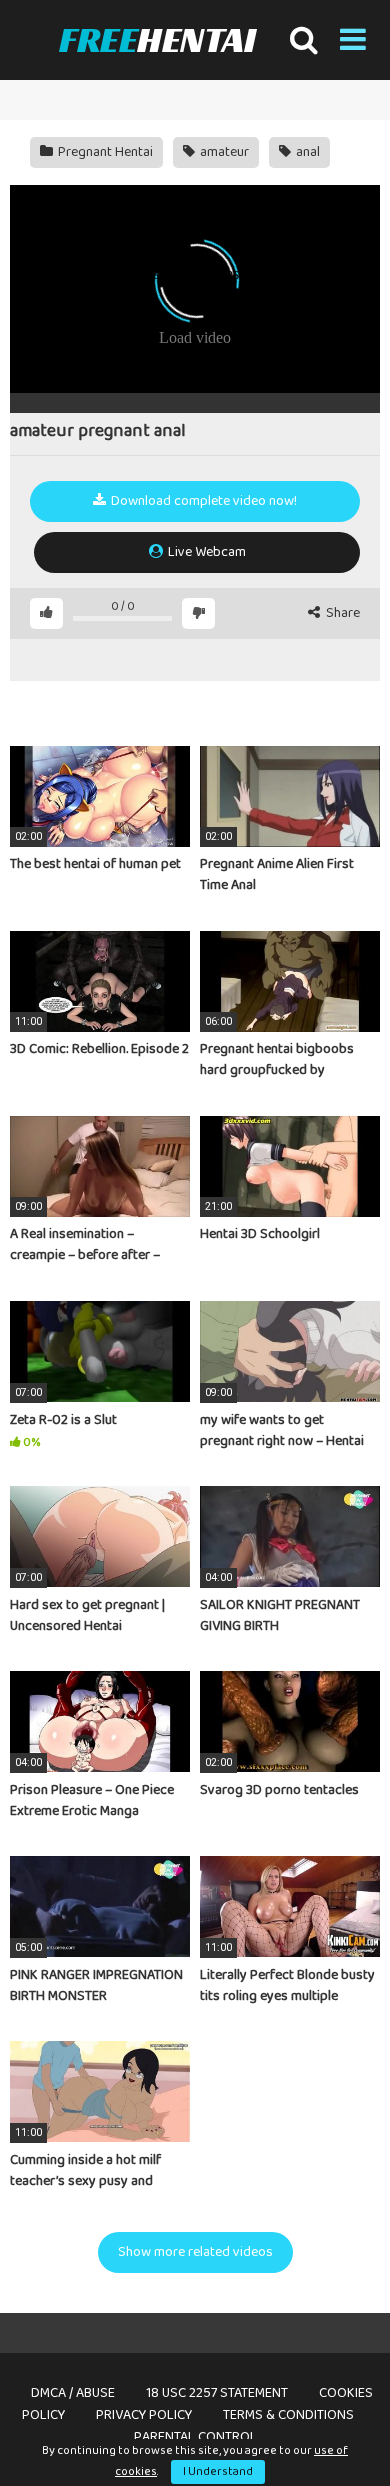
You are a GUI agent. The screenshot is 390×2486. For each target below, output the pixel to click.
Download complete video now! (202, 501)
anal (306, 152)
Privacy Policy (144, 2415)
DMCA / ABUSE (73, 2393)
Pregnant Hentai (104, 152)
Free (157, 39)
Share (341, 613)
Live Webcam (205, 552)
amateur (223, 152)
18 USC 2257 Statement (217, 2393)
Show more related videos (195, 2252)
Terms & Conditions (288, 2415)
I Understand (218, 2471)
